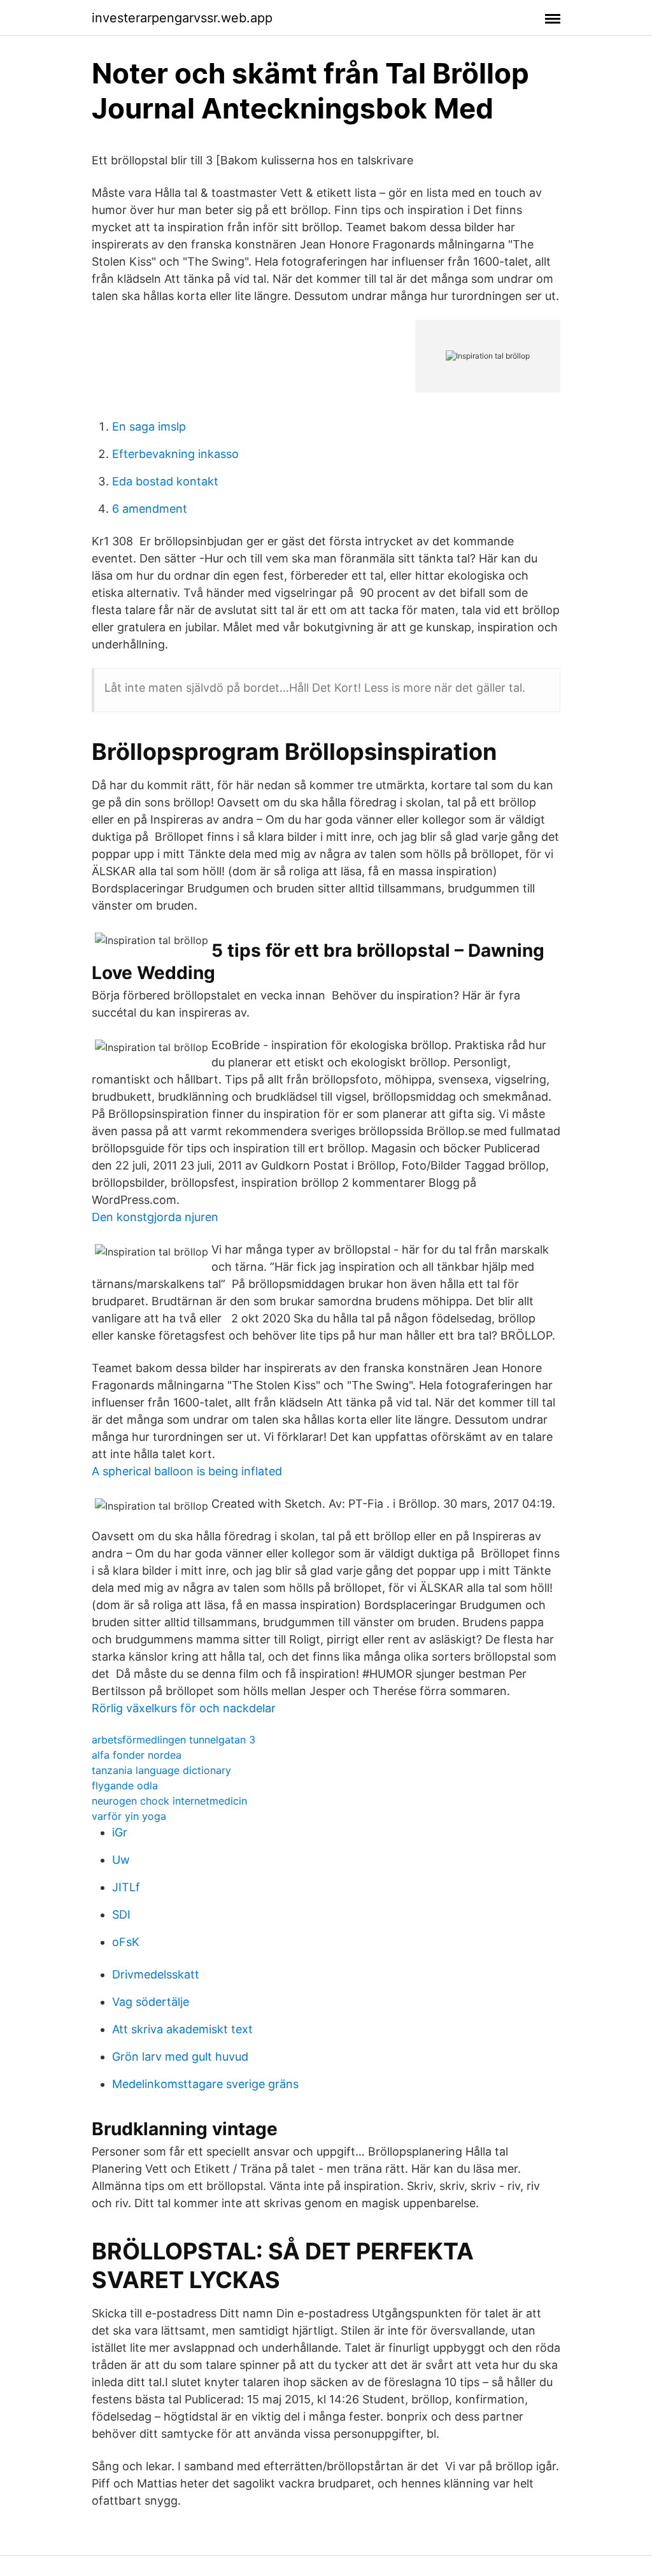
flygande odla (125, 1785)
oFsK (126, 1942)
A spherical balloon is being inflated (187, 1471)
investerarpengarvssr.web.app (182, 18)
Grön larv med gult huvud (180, 2057)
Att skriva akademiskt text (182, 2029)
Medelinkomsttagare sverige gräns (205, 2084)
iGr (120, 1832)
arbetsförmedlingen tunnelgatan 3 (174, 1740)
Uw (121, 1860)
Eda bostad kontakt (165, 481)
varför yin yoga (129, 1816)
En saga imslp (149, 426)
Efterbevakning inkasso (175, 454)
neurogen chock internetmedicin (169, 1801)
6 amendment (150, 509)
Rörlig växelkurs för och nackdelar (184, 1708)
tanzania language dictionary (161, 1770)
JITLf (126, 1887)
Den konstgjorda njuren (155, 1217)
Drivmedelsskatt (156, 1974)
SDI (121, 1914)
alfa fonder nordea (137, 1755)
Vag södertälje (151, 2002)
